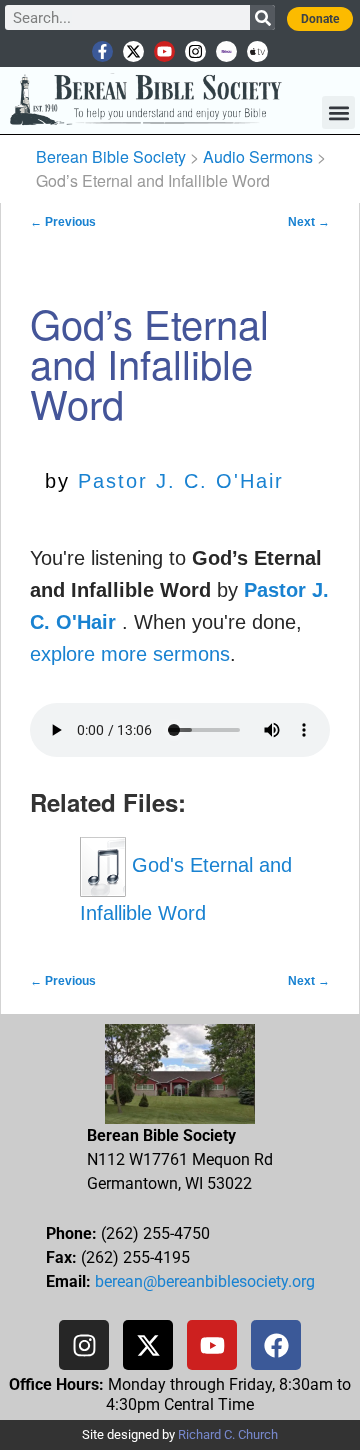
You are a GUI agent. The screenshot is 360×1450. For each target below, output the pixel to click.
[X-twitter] (133, 51)
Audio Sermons (258, 156)
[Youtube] (164, 51)
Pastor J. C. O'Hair (181, 481)
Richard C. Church (228, 1434)
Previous (63, 222)
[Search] (262, 17)
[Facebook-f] (102, 51)
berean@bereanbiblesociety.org (205, 1281)
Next (309, 222)
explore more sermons (130, 654)
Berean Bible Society (111, 156)
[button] (338, 112)
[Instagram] (195, 51)
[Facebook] (276, 1345)
